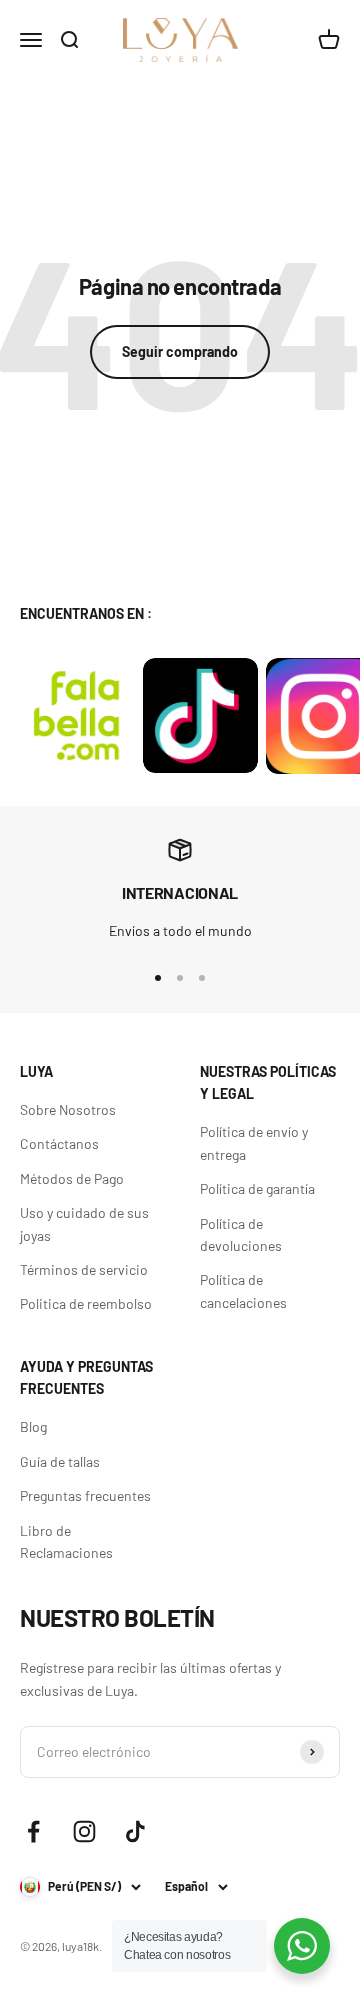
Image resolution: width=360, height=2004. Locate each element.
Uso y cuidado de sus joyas (84, 1223)
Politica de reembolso (86, 1303)
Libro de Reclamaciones (66, 1541)
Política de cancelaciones (243, 1290)
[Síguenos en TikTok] (135, 1831)
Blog (33, 1426)
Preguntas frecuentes (85, 1495)
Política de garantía (257, 1188)
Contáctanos (59, 1143)
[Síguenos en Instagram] (84, 1831)
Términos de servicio (84, 1269)
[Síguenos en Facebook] (33, 1831)
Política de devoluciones (241, 1234)
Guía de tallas (60, 1461)
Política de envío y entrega (254, 1142)
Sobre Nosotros (68, 1109)
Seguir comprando (180, 351)
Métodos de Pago (72, 1178)
